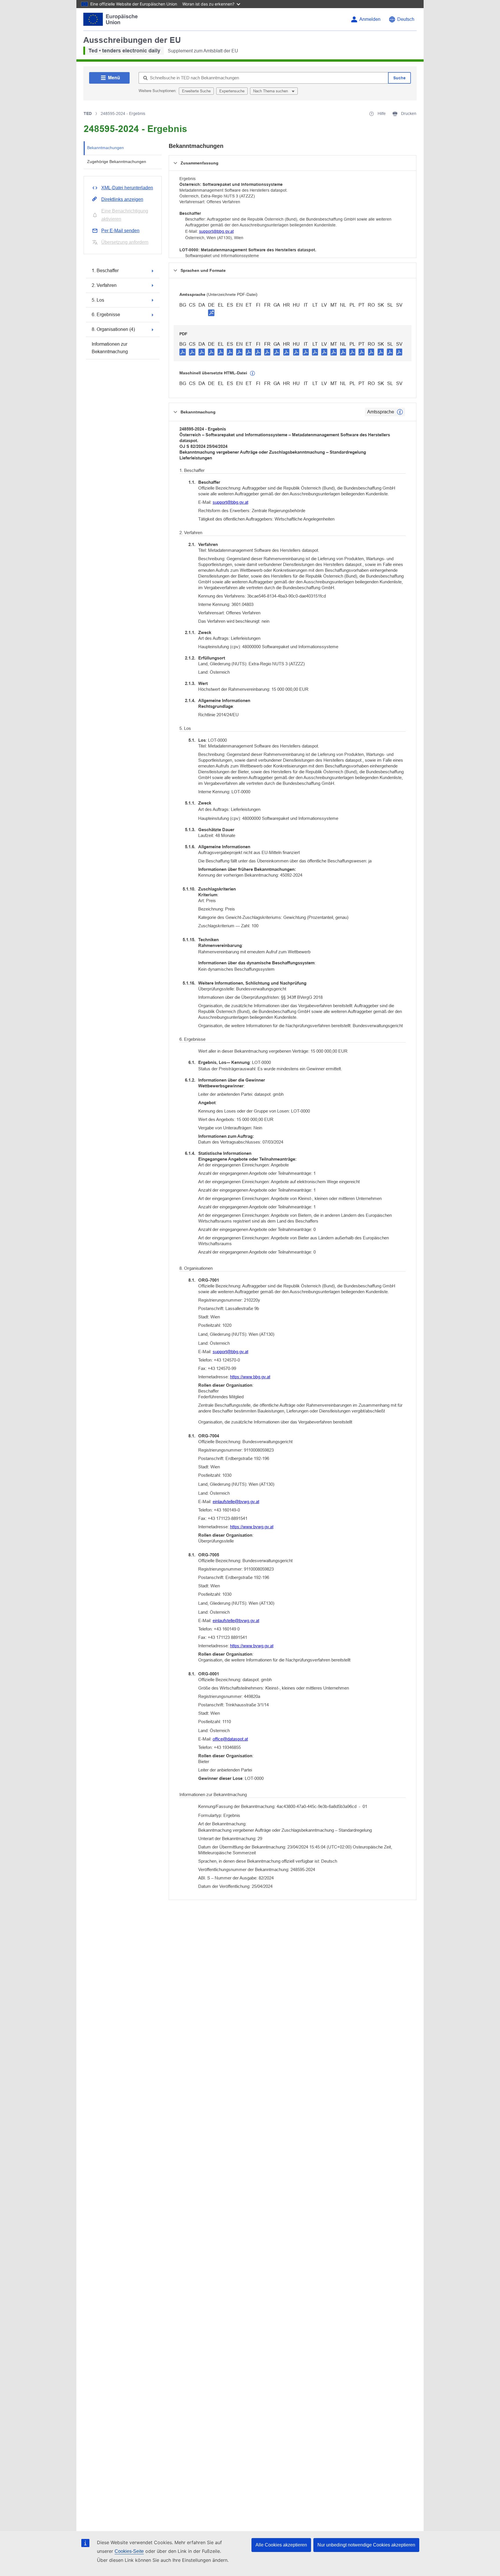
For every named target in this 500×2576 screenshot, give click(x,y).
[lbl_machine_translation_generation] (253, 373)
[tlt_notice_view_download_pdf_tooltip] (183, 352)
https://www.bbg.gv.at (250, 1377)
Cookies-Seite (129, 2551)
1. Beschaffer (105, 271)
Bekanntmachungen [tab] (105, 148)
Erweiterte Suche (196, 91)
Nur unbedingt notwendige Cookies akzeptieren (366, 2545)
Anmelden (370, 19)
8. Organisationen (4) (113, 329)
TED (88, 113)
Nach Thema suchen (271, 91)
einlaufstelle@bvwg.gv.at (236, 1502)
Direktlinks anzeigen (122, 199)
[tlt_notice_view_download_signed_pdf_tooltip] (211, 313)
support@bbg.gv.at (216, 231)
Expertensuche (232, 91)
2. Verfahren (104, 285)
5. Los (98, 300)
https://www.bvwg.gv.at (252, 1527)
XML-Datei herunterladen (127, 188)
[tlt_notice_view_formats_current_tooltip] (400, 412)
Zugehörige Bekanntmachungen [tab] (117, 162)
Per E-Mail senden (120, 231)
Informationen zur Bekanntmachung (110, 348)
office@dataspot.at (230, 1739)
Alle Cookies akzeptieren (281, 2545)
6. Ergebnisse (106, 315)
